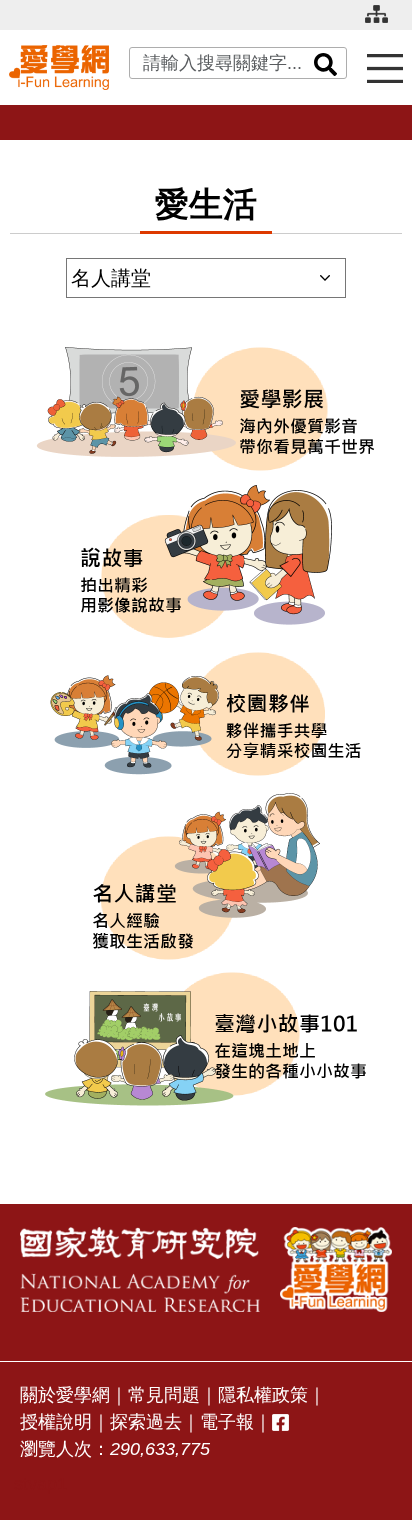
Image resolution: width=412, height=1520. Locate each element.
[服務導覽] (385, 67)
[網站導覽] (384, 22)
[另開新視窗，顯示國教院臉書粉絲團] (280, 1422)
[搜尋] (326, 63)
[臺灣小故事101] (206, 1039)
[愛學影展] (206, 409)
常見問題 (164, 1395)
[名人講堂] (206, 876)
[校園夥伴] (206, 714)
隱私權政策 (263, 1395)
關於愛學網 (65, 1395)
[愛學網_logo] (59, 67)
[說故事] (206, 561)
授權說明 (56, 1422)
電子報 (227, 1422)
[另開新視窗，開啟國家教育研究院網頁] (140, 1269)
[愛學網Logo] (336, 1269)
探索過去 (146, 1422)
